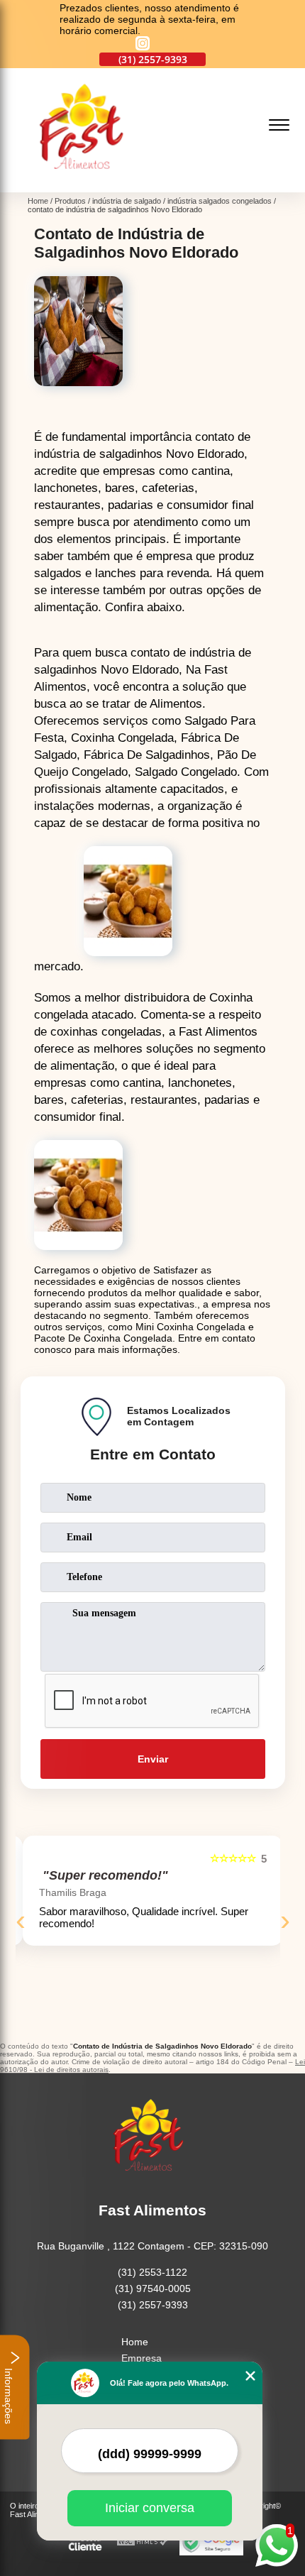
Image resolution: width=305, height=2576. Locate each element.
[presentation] (21, 1920)
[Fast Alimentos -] (87, 185)
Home (135, 2342)
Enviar (153, 1759)
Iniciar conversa (150, 2508)
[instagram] (143, 44)
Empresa (142, 2358)
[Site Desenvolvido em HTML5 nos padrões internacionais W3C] (143, 2542)
